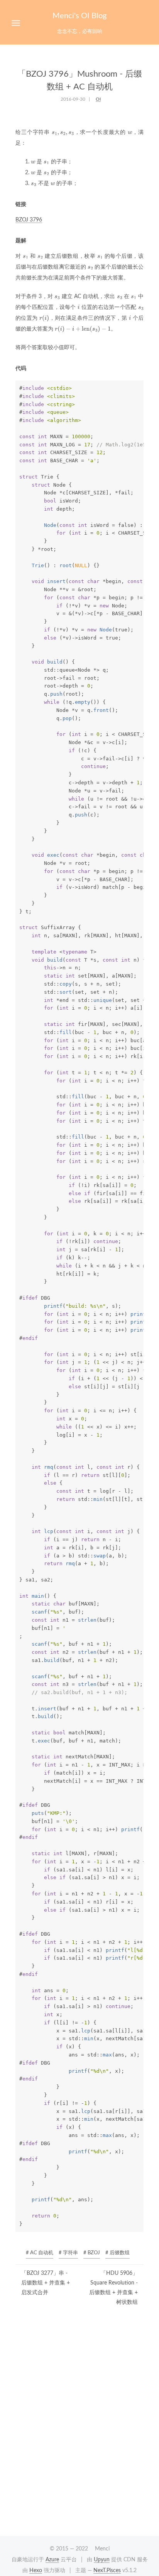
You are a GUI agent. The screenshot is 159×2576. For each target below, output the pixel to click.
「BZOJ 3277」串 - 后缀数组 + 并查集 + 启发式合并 (46, 2283)
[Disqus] (79, 2427)
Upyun (102, 2560)
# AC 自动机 (40, 2253)
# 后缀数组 (118, 2253)
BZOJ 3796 (29, 220)
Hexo (36, 2571)
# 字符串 (68, 2253)
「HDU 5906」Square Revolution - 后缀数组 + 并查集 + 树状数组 (113, 2288)
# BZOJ (92, 2253)
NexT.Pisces (107, 2571)
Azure (52, 2560)
